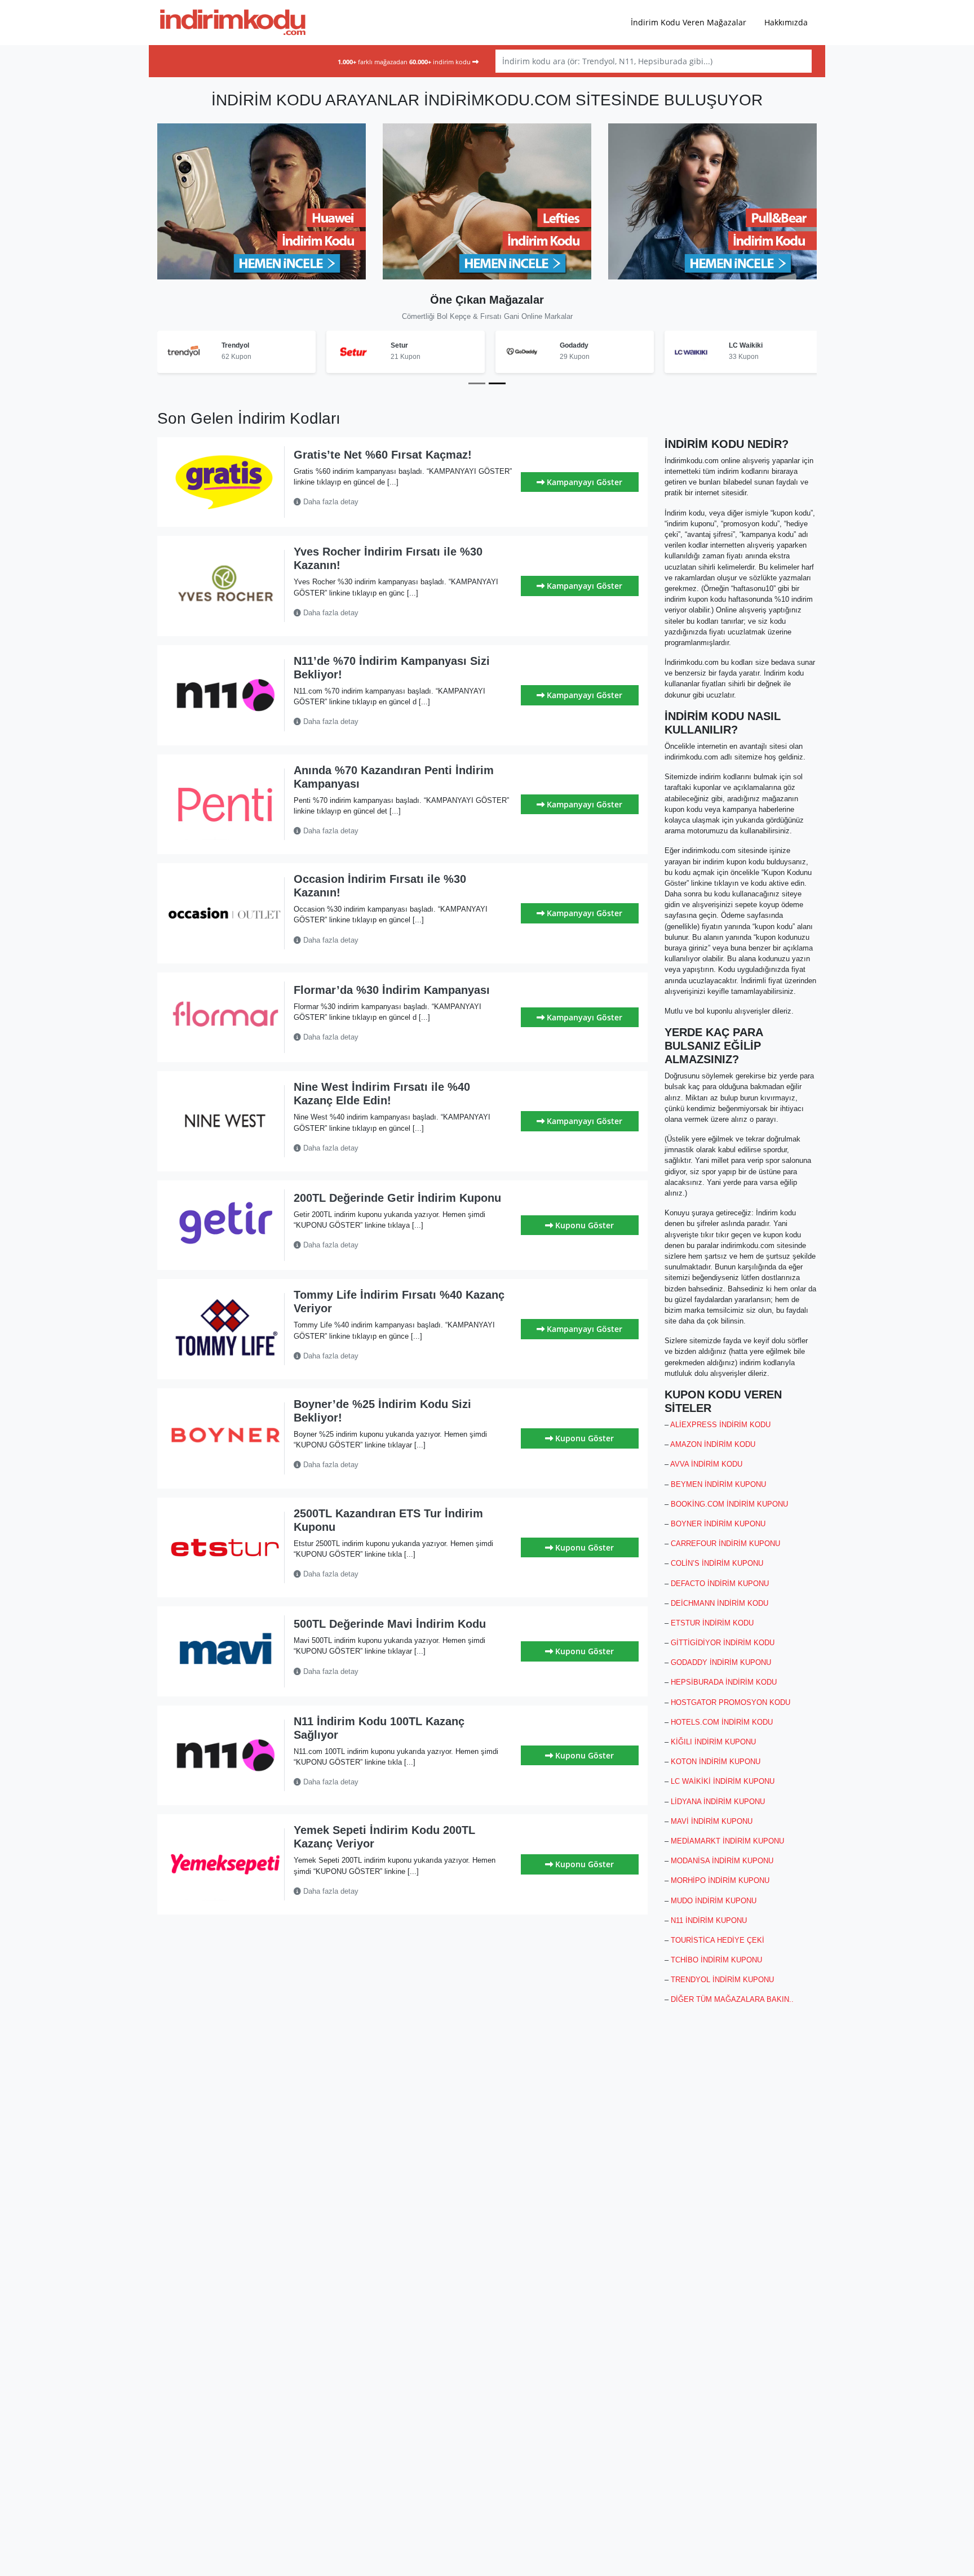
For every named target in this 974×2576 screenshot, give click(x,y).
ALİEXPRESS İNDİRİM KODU (720, 1425)
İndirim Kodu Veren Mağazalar (689, 22)
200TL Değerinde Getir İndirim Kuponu (397, 1198)
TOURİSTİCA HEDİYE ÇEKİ (718, 1940)
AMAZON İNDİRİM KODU (713, 1444)
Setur (399, 345)
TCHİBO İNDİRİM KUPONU (716, 1960)
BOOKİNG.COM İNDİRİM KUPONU (729, 1504)
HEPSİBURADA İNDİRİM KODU (724, 1682)
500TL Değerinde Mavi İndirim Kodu (390, 1624)
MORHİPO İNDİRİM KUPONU (720, 1880)
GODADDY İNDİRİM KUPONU (721, 1662)
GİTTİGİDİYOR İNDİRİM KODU (723, 1643)
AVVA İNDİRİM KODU (706, 1464)
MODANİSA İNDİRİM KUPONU (722, 1861)
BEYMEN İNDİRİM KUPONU (718, 1484)
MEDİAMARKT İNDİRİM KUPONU (727, 1841)
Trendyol (235, 345)
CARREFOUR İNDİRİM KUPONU (725, 1544)
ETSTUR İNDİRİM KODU (712, 1623)
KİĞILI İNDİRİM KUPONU (713, 1742)
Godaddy (574, 345)
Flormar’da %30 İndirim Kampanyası (392, 990)
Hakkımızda (786, 22)
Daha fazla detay (330, 502)
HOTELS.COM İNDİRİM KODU (722, 1722)
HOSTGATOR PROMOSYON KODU (730, 1702)
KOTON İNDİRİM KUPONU (716, 1762)
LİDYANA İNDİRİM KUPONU (718, 1802)
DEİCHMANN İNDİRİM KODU (720, 1603)
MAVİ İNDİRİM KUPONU (712, 1821)
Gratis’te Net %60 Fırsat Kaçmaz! (383, 455)
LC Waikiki (746, 345)
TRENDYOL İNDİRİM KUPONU (722, 1980)
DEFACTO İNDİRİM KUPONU (720, 1584)
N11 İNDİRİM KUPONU (709, 1920)
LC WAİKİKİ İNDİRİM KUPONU (723, 1781)
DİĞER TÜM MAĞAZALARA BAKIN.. (732, 1999)
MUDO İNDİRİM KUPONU (714, 1901)
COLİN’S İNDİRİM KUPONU (717, 1563)
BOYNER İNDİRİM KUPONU (718, 1524)
